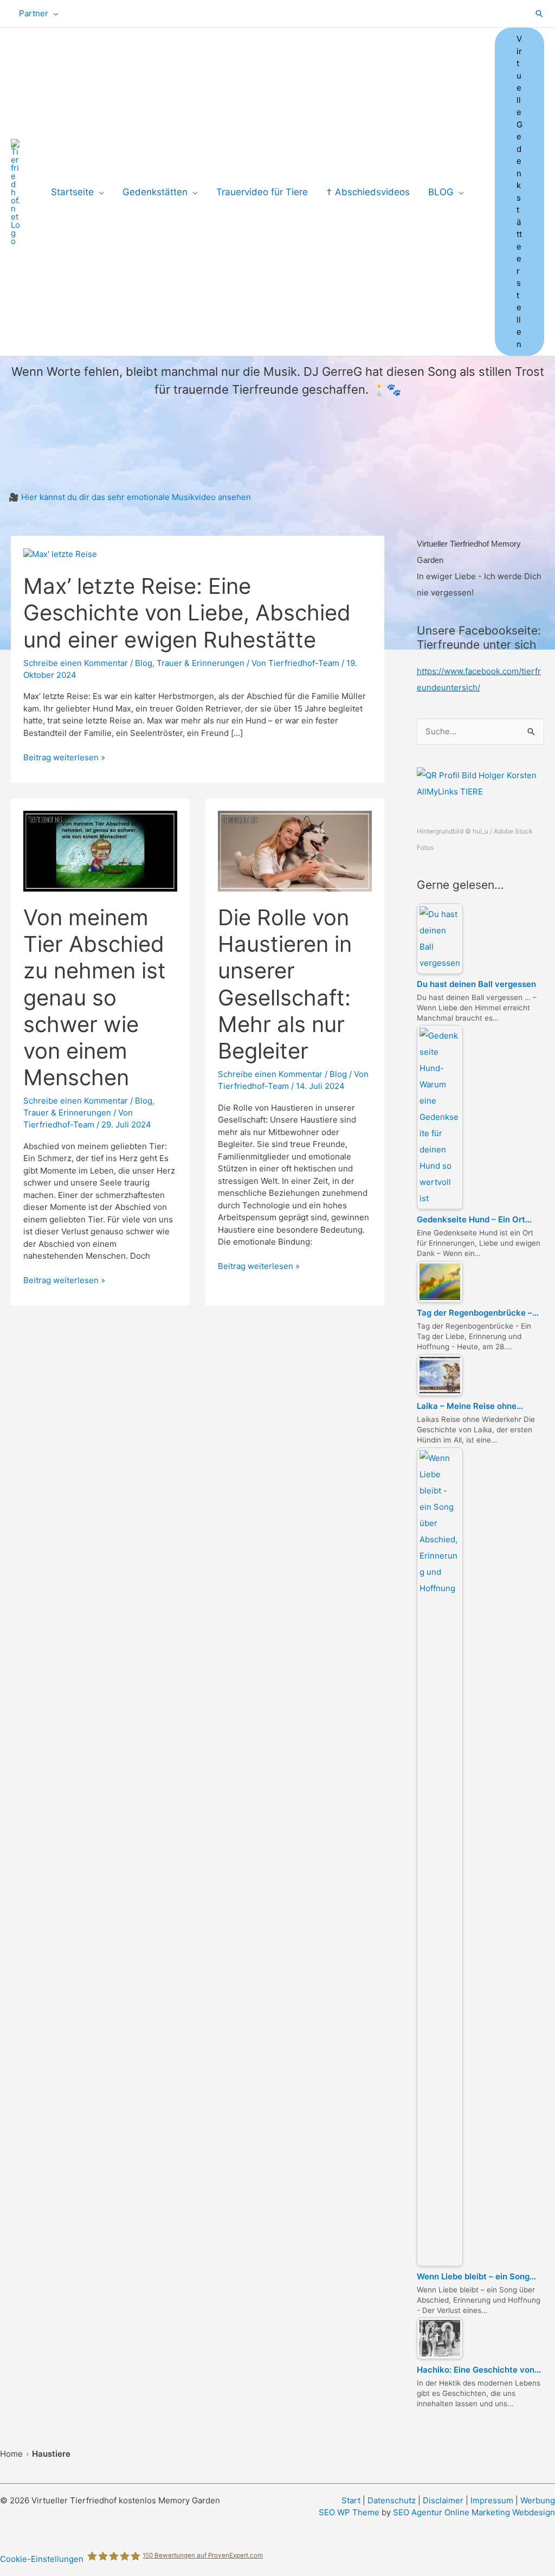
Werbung (538, 2500)
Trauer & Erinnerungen (201, 663)
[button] (53, 14)
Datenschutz (392, 2500)
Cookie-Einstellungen (42, 2559)
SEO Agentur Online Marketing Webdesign (474, 2512)
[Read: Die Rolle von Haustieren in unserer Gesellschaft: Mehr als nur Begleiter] (295, 851)
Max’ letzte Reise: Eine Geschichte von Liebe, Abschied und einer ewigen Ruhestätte (187, 613)
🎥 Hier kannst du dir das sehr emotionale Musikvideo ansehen (130, 497)
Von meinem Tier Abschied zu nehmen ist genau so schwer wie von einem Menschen (95, 997)
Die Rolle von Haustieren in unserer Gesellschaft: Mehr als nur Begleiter (285, 984)
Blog (144, 663)
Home (11, 2454)
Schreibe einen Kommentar (76, 663)
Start (351, 2500)
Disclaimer (443, 2500)
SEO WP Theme (349, 2512)
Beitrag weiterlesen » (64, 758)
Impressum (492, 2500)
